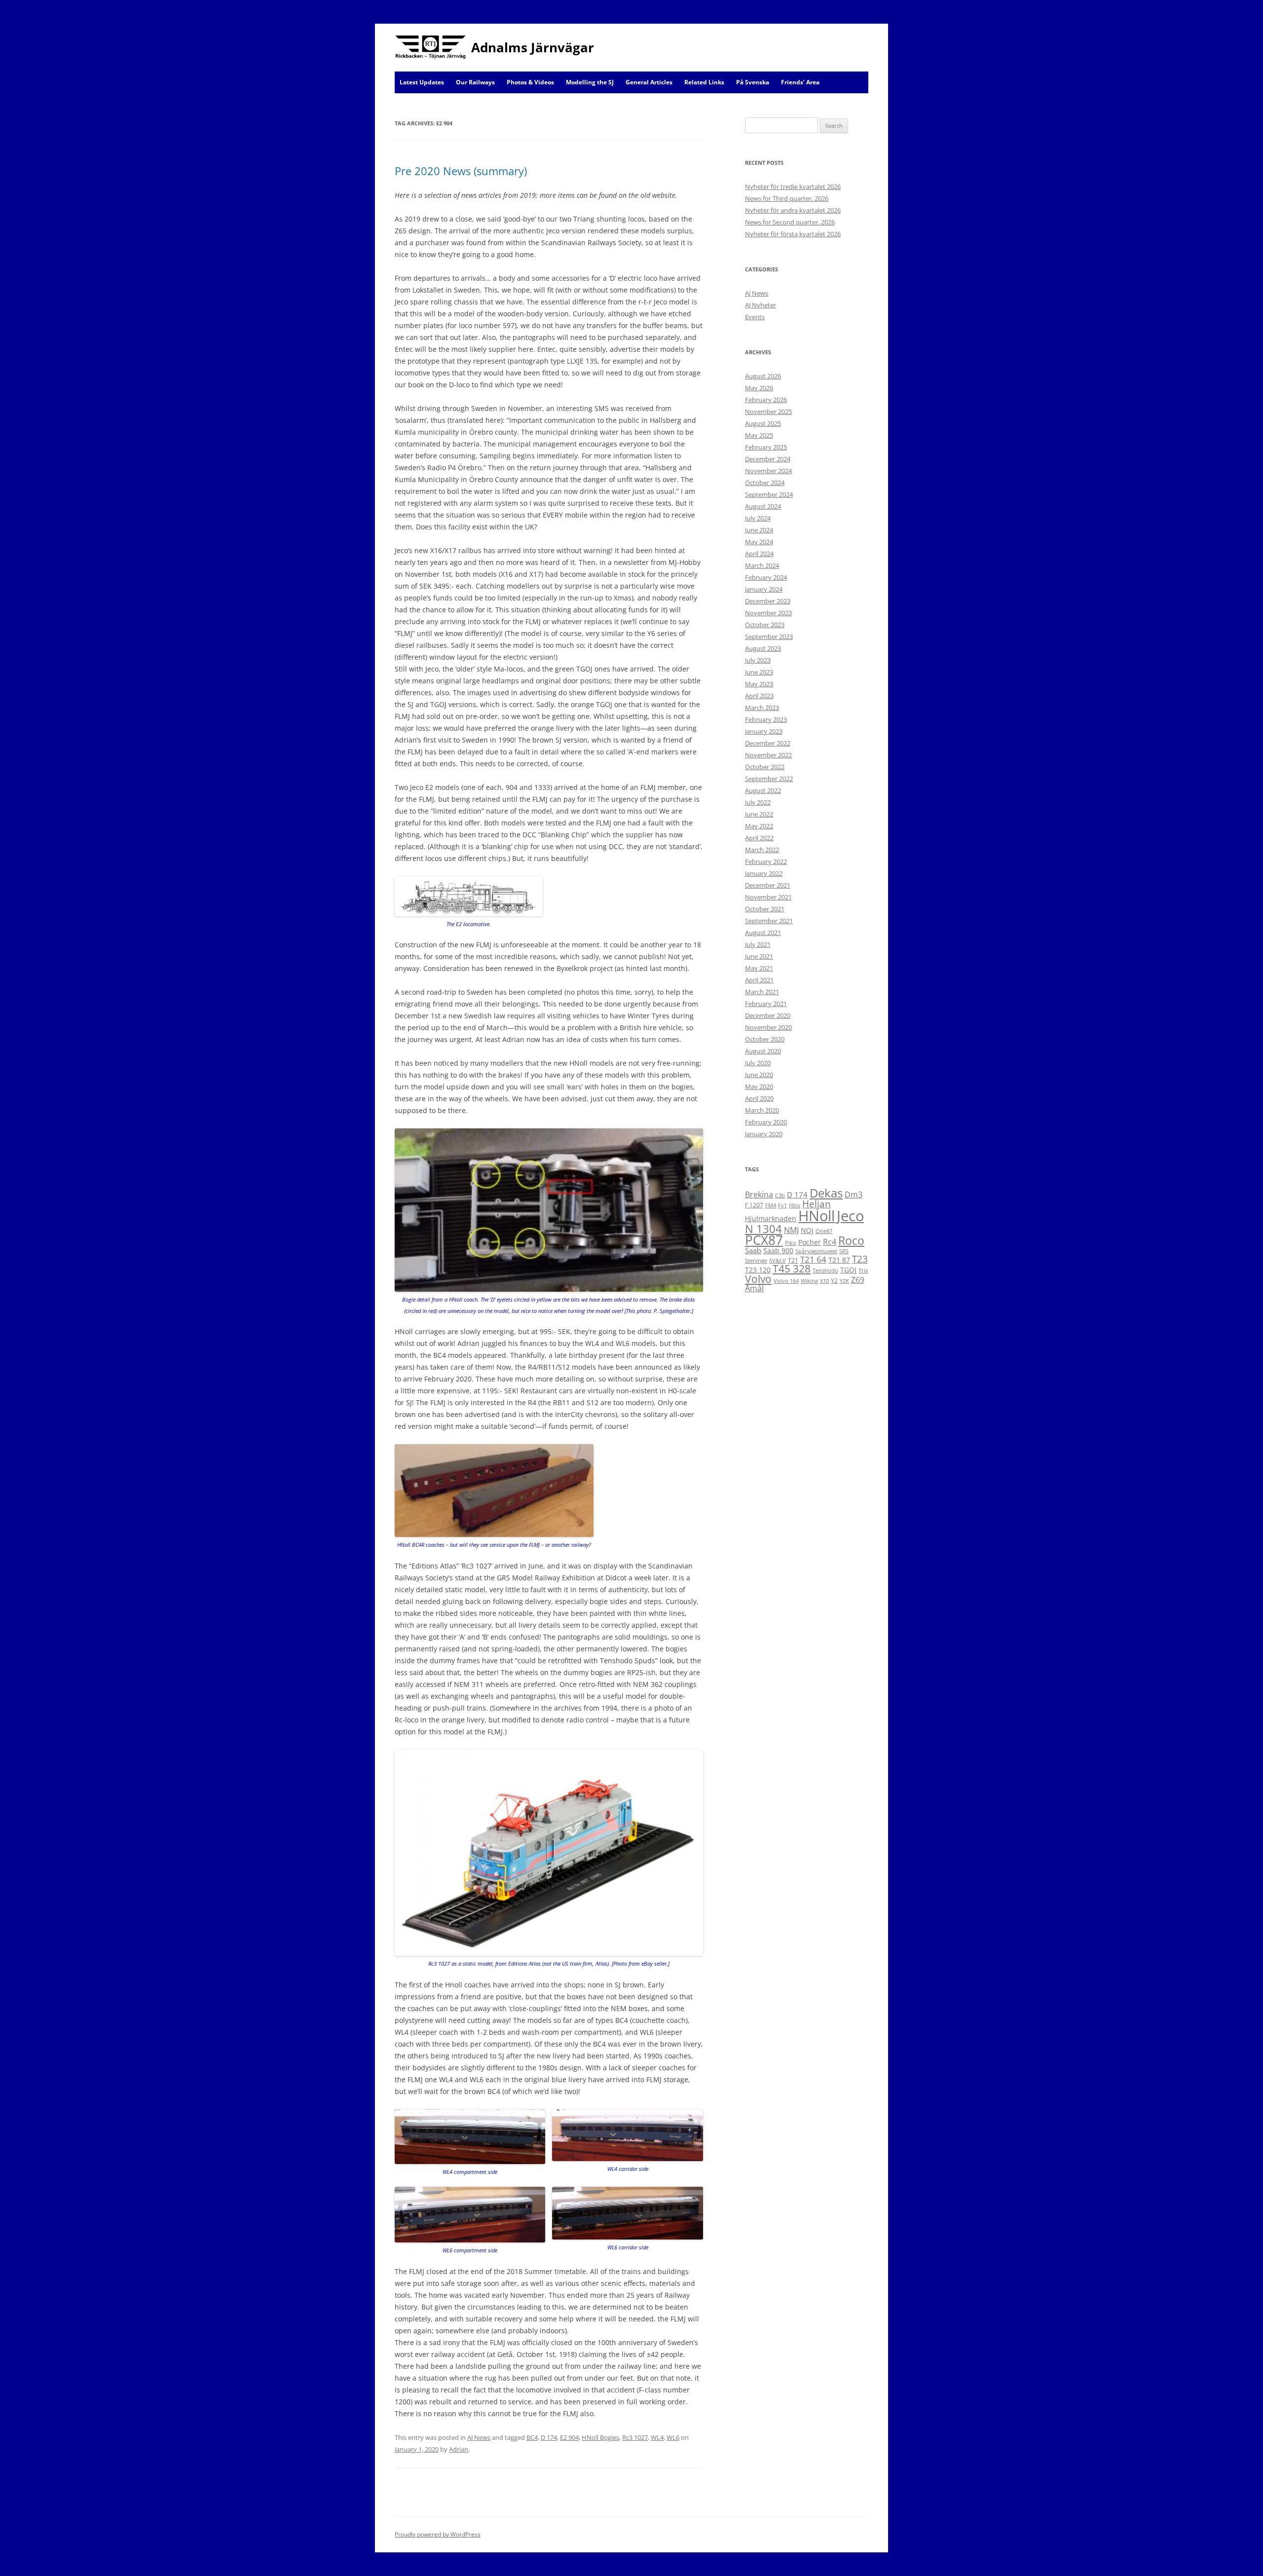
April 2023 (759, 696)
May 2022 (759, 826)
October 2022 (765, 767)
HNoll (817, 1215)
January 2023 (764, 731)
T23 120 (758, 1270)
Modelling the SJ (590, 82)
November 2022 (768, 755)
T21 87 (839, 1260)
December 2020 (768, 1015)
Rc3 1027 (635, 2437)
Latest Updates (422, 82)
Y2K (844, 1281)
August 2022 (763, 790)
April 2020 (759, 1098)
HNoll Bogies (600, 2437)
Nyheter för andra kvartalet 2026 (793, 210)
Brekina (759, 1195)
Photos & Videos (530, 82)
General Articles (649, 82)
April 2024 (759, 554)
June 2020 (759, 1075)
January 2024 (764, 589)
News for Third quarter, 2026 (787, 198)
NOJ (807, 1230)
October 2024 (765, 483)
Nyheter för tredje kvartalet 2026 (793, 187)
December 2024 (768, 459)
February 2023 (766, 719)
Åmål (754, 1288)
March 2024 (762, 565)
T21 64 (813, 1259)
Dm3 (854, 1195)
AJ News (479, 2437)
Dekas (826, 1193)
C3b (780, 1195)
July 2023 (758, 660)
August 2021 (763, 933)
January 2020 (764, 1134)
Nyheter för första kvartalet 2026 (793, 234)
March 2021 (762, 992)
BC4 (532, 2437)
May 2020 (759, 1086)
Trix (863, 1270)
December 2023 (768, 601)
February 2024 (766, 577)
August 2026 (763, 376)
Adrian (459, 2449)
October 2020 (765, 1039)
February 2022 (766, 861)
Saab (753, 1250)
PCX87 (764, 1240)
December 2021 (768, 885)
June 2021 (759, 956)
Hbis (795, 1205)
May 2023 (759, 684)
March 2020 (762, 1110)
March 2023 (762, 708)
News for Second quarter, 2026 (790, 222)
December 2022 (768, 743)
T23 (860, 1259)
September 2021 (769, 921)
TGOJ (848, 1270)
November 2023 (768, 613)
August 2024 (763, 506)
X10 (824, 1281)
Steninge (756, 1261)
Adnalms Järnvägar (533, 47)
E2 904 (569, 2437)
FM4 (771, 1205)
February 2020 (766, 1122)
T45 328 (792, 1269)
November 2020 (768, 1027)
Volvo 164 (786, 1281)
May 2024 (759, 542)
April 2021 (759, 980)
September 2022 (769, 779)
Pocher (810, 1242)
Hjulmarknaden (771, 1218)
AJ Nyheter (761, 305)
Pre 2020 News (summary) (461, 171)
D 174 (549, 2437)
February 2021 (766, 1004)
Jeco (850, 1216)
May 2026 (759, 388)
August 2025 (763, 423)
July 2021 (758, 944)
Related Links (704, 82)
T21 (793, 1260)
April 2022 (759, 838)
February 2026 (766, 400)
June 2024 (759, 530)
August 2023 (763, 648)
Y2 (834, 1281)
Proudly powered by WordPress (438, 2534)
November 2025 (768, 411)
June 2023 (759, 672)
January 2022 (764, 873)
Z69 (858, 1280)
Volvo (758, 1279)
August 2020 (763, 1051)
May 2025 (759, 435)
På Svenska (753, 82)
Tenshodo (825, 1270)
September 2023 (769, 636)
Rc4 (830, 1242)
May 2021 (759, 968)
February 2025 (766, 447)
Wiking (809, 1281)
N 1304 (763, 1229)
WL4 (657, 2437)
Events (755, 317)
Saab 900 (778, 1251)
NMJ (791, 1230)
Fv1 (782, 1205)
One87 (824, 1231)
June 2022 (759, 814)
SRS (844, 1251)
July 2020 (758, 1063)
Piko (791, 1243)
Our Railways (475, 82)
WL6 (673, 2437)
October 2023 (765, 625)
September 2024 (769, 494)
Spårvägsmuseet (816, 1251)
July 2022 (758, 802)
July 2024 (758, 518)
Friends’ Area (800, 82)
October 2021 (765, 909)
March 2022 (762, 850)
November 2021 (768, 897)
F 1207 (754, 1205)
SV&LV (778, 1261)
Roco (851, 1240)
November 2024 (768, 471)
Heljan (817, 1204)
